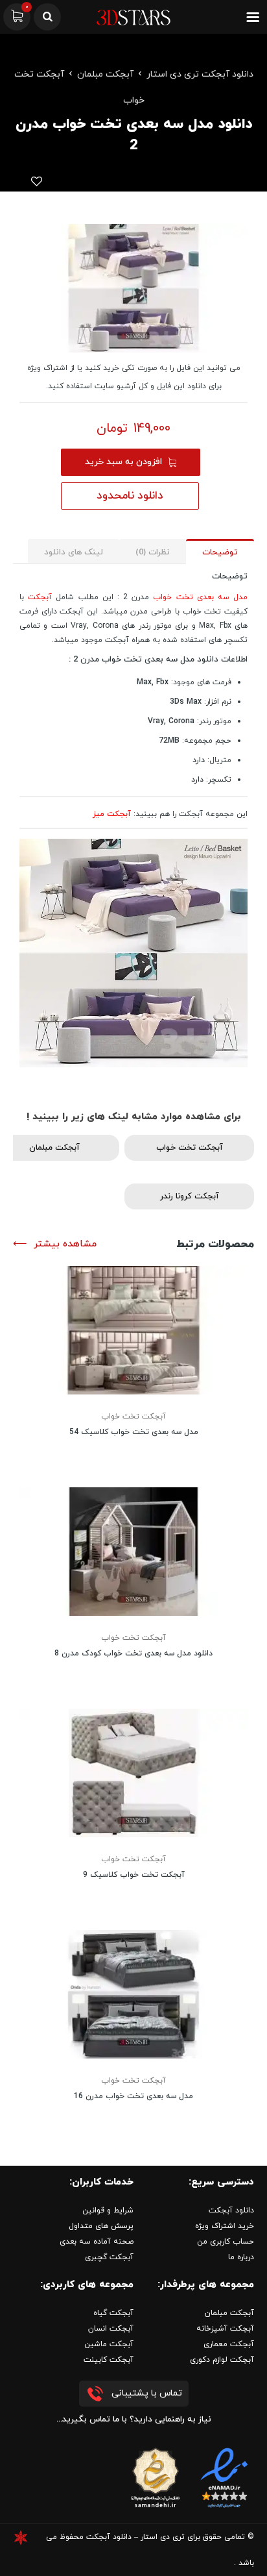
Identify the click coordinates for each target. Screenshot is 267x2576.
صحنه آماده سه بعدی (97, 2242)
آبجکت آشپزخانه (225, 2329)
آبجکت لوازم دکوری (222, 2360)
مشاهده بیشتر (65, 1244)
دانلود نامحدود (130, 496)
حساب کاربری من (226, 2242)
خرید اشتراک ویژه (225, 2226)
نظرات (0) (153, 552)
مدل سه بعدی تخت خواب (200, 597)
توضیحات (220, 552)
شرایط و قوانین (108, 2211)
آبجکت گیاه (113, 2313)
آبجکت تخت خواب (190, 1148)
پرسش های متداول (101, 2226)
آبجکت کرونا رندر (190, 1196)
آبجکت (40, 597)
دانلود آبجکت (231, 2211)
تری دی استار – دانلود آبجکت (135, 2537)
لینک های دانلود (74, 552)
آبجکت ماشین (109, 2344)
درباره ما (241, 2257)
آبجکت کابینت (109, 2360)
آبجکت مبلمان (105, 74)
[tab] (220, 551)
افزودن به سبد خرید (123, 462)
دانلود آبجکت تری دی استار (200, 74)
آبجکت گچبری (109, 2257)
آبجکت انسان (111, 2329)
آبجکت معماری (229, 2344)
